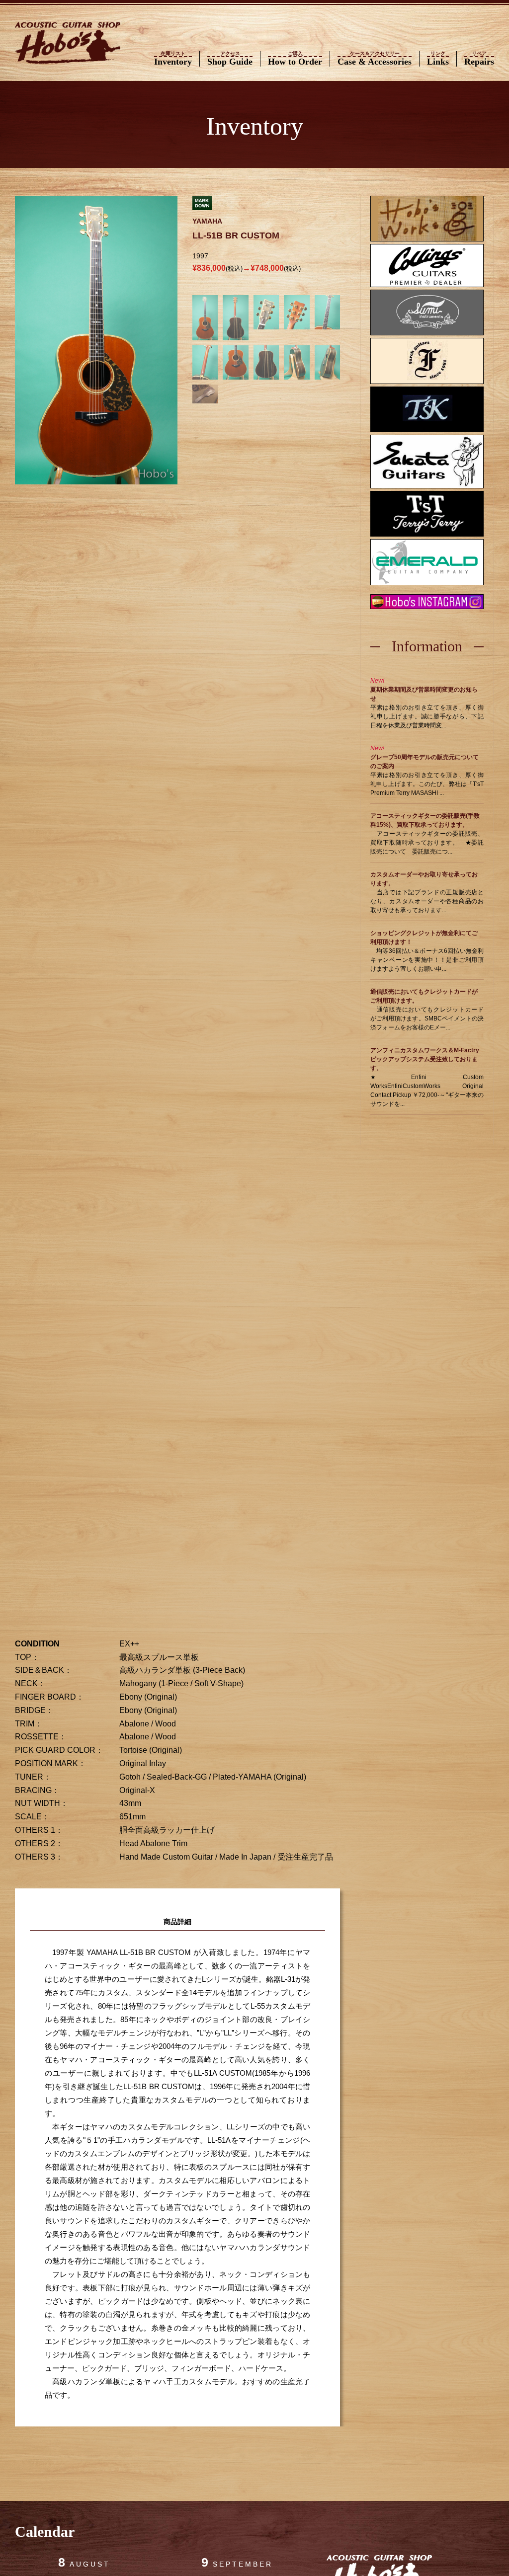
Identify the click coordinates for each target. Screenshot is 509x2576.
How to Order (295, 59)
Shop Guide (230, 59)
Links (438, 59)
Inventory (173, 59)
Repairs (479, 59)
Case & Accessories (375, 59)
